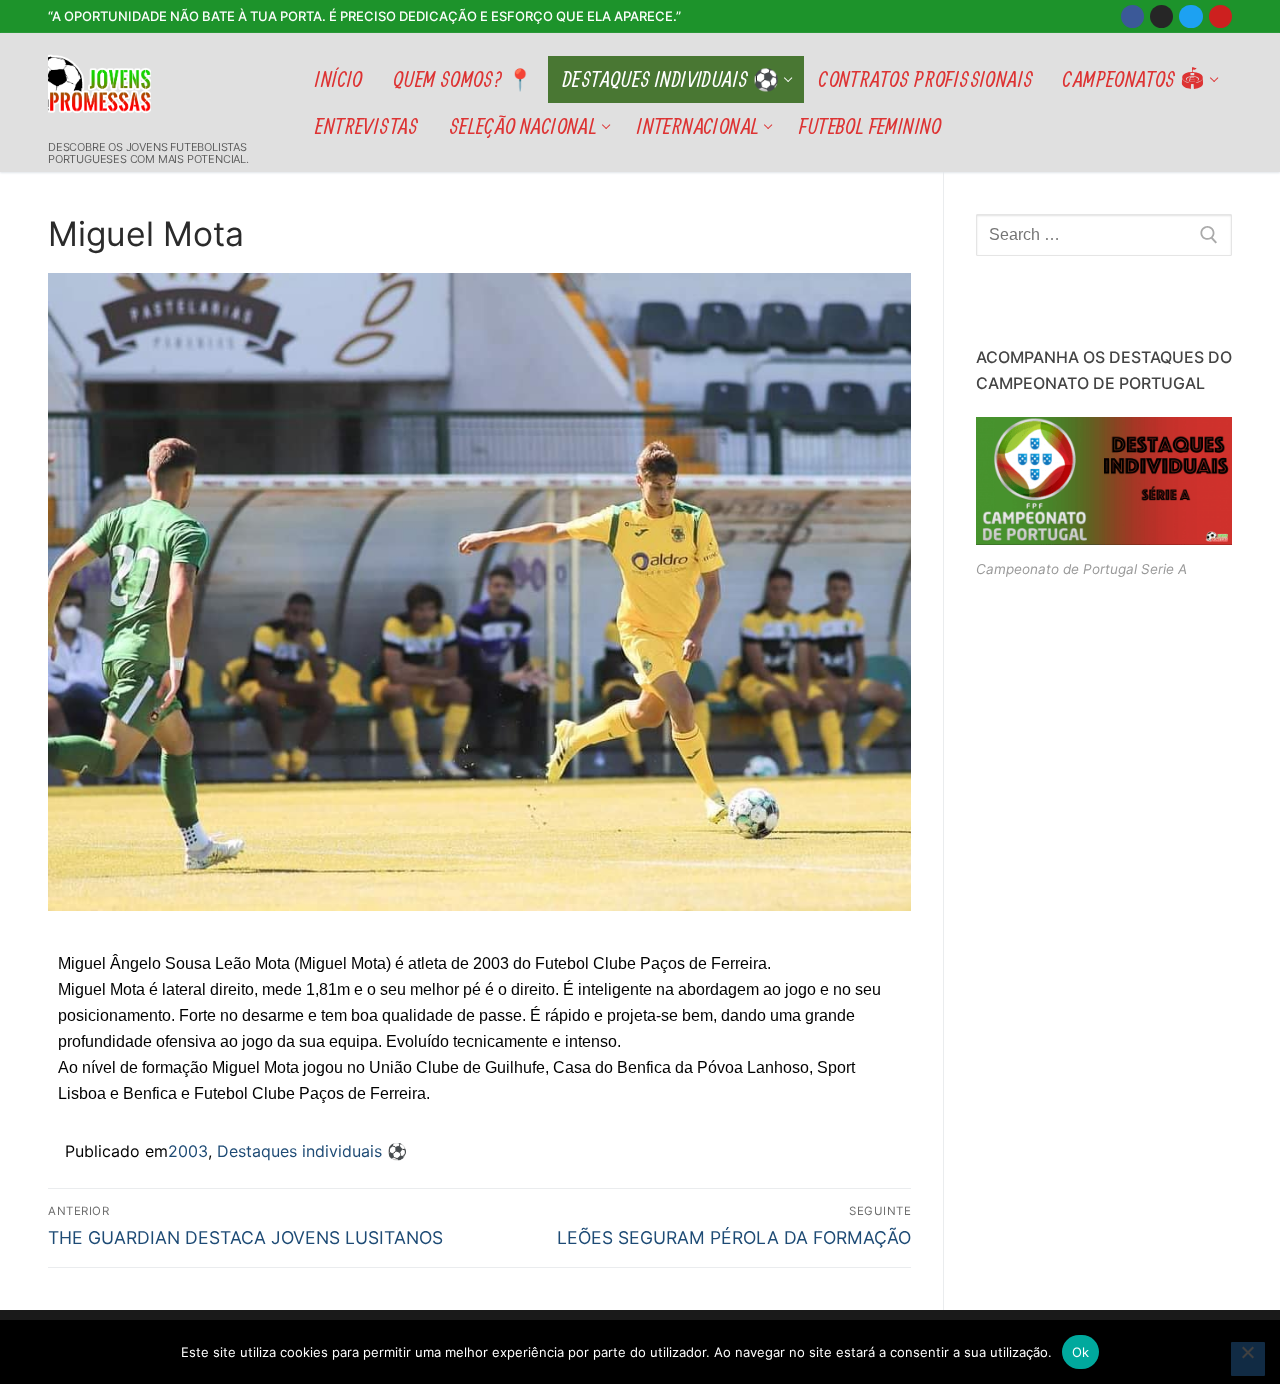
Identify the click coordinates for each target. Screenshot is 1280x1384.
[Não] (1248, 1359)
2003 (188, 1151)
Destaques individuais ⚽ (312, 1151)
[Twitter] (1190, 16)
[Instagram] (1161, 16)
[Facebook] (1132, 16)
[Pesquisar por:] (1104, 235)
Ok (1081, 1352)
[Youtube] (1220, 16)
